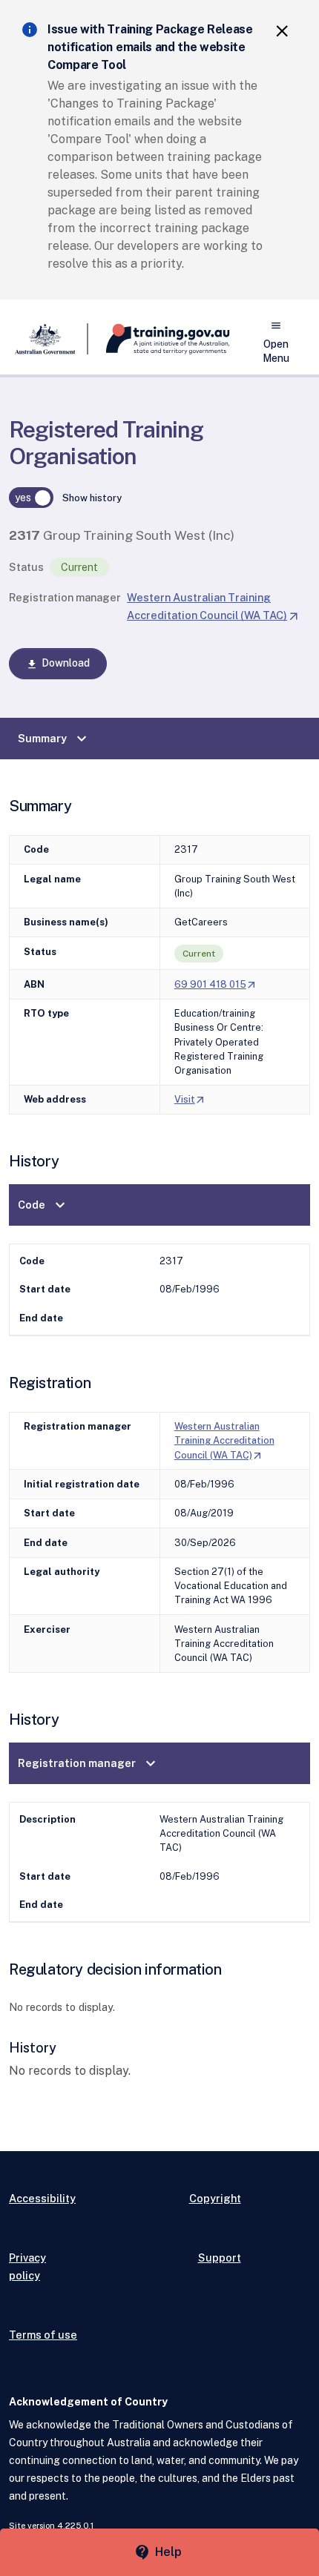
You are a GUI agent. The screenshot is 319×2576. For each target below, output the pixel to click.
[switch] (31, 498)
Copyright (215, 2198)
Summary (54, 739)
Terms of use (43, 2335)
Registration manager (65, 597)
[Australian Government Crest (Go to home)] (49, 339)
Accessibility (42, 2198)
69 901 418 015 (216, 984)
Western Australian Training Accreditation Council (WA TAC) (224, 1440)
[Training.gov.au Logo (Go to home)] (159, 339)
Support (220, 2258)
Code (43, 1205)
